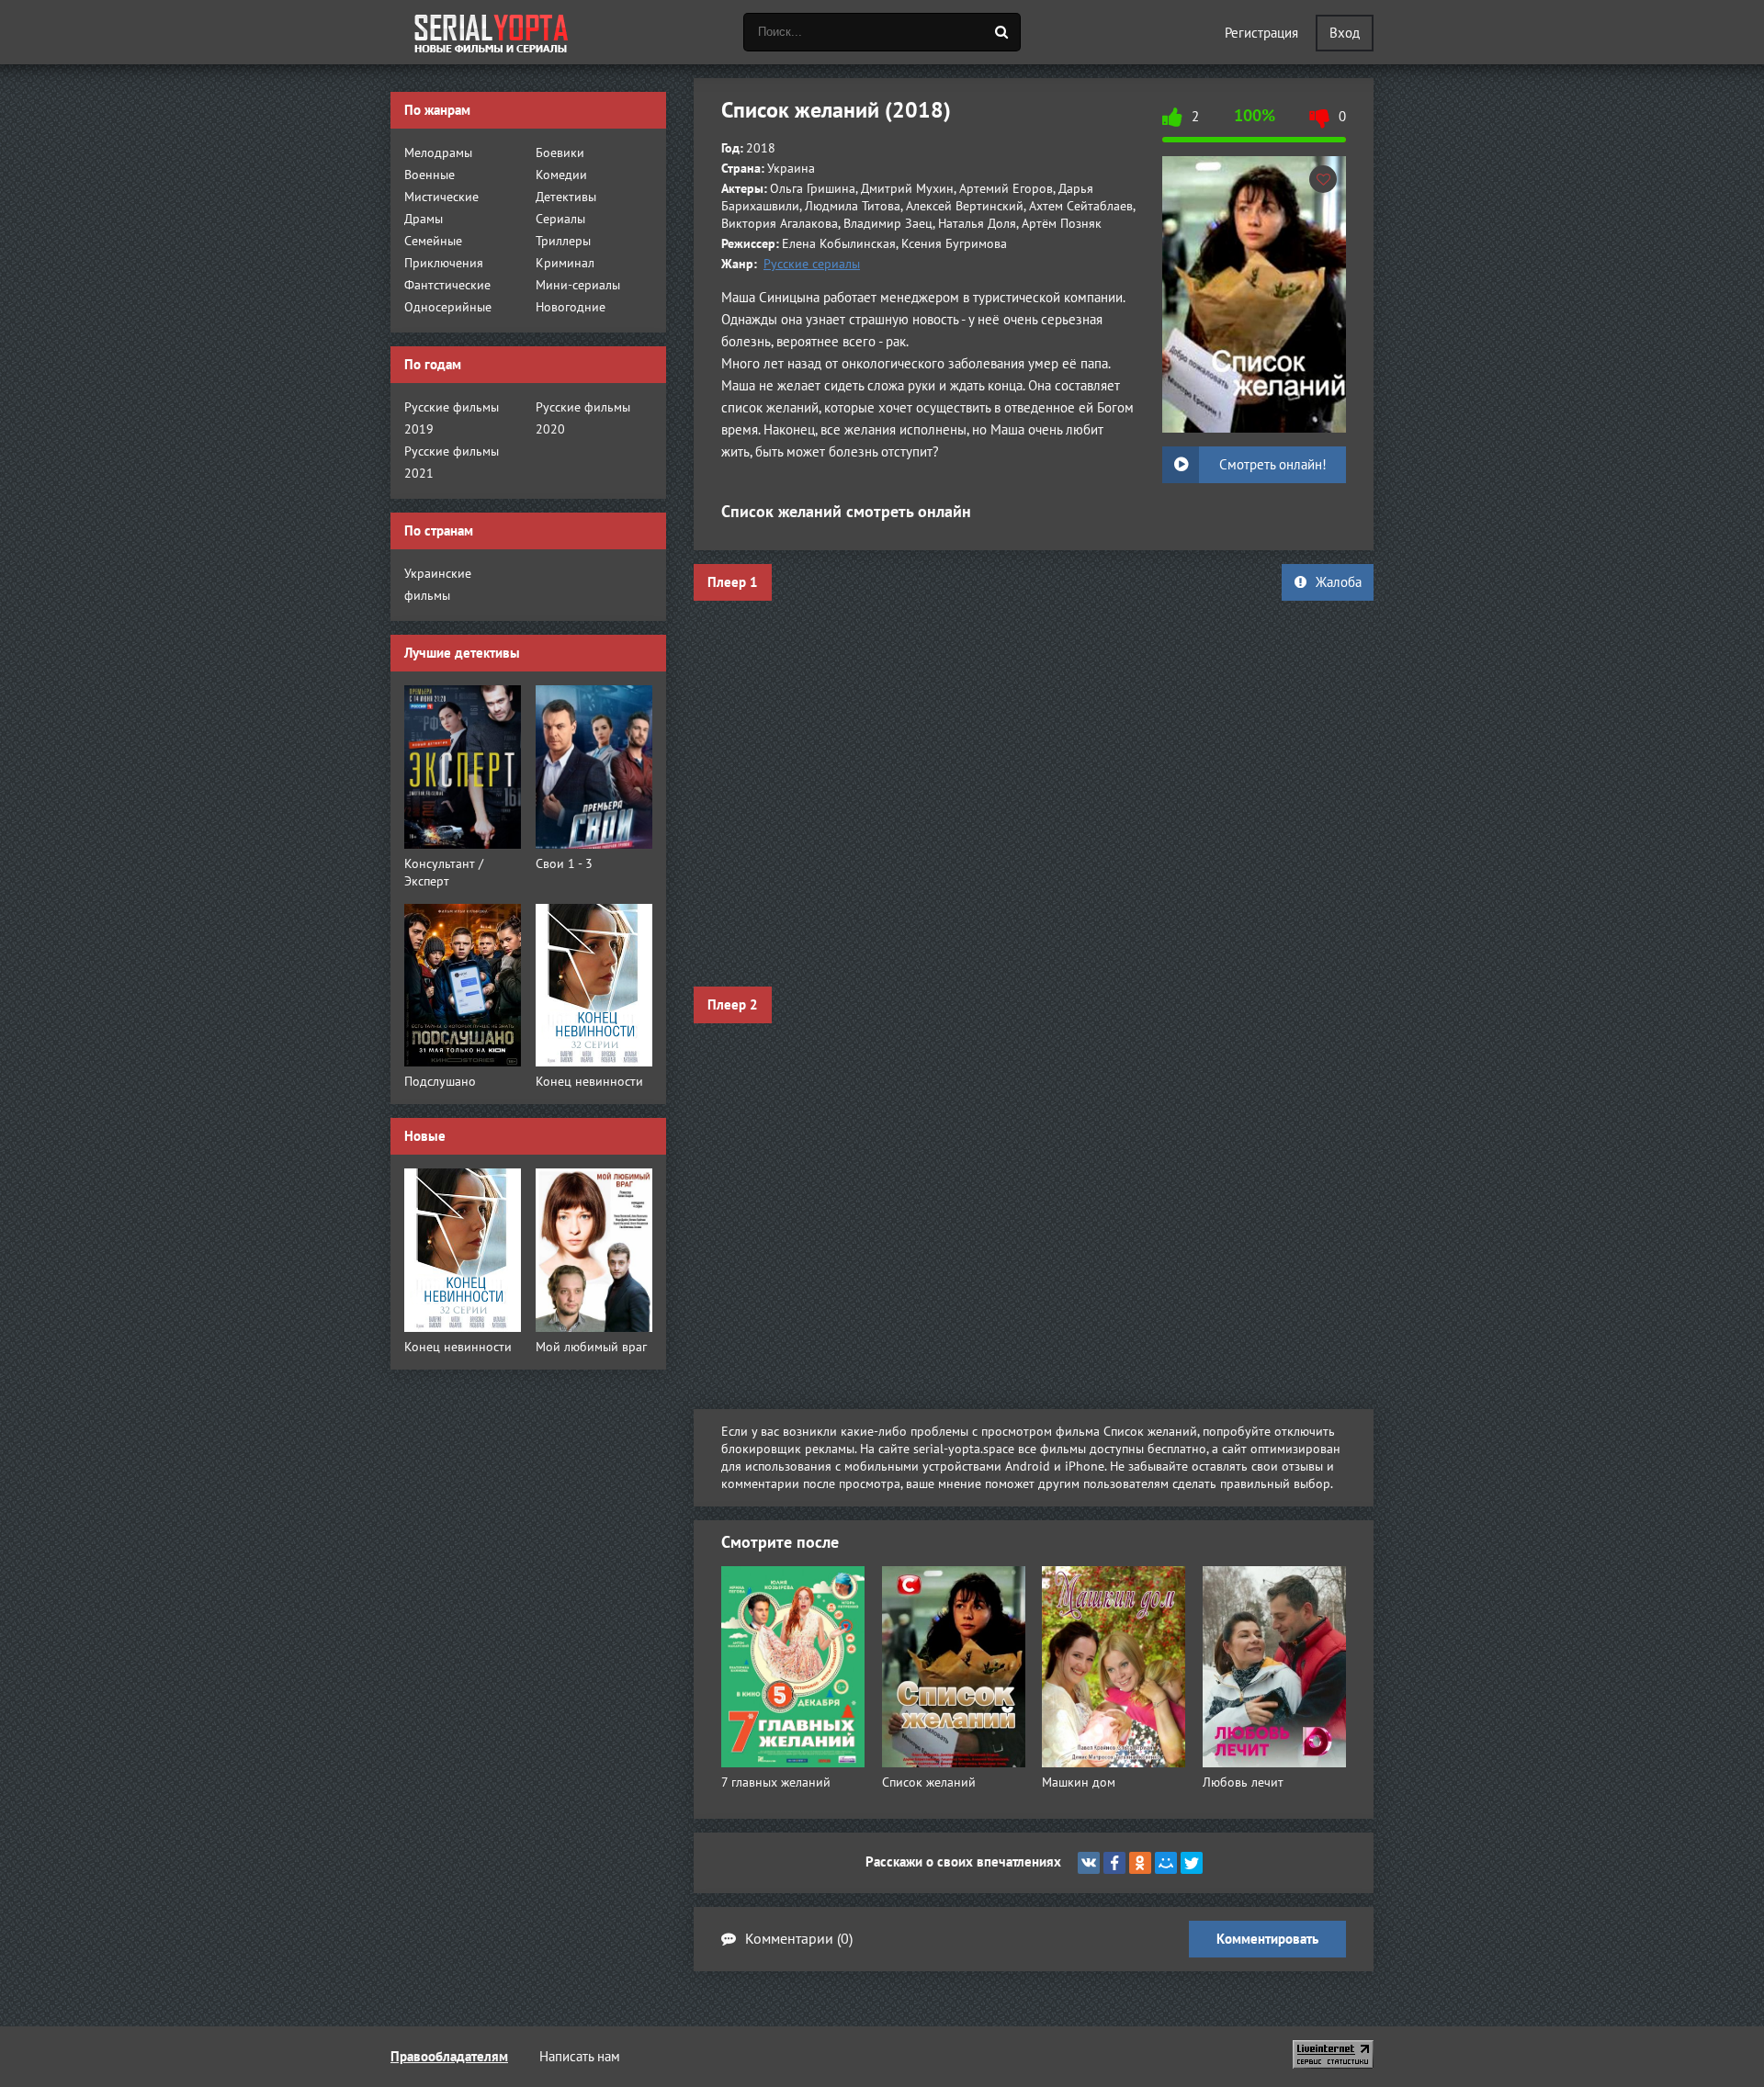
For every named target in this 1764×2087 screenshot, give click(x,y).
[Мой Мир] (1166, 1863)
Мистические (441, 197)
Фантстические (447, 285)
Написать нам (580, 2057)
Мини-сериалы (578, 285)
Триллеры (563, 241)
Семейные (433, 241)
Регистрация (1261, 33)
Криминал (565, 263)
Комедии (561, 175)
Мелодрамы (438, 153)
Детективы (566, 197)
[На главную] (492, 32)
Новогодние (571, 307)
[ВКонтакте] (1089, 1863)
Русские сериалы (812, 264)
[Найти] (1001, 32)
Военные (430, 175)
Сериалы (560, 219)
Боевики (560, 153)
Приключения (444, 263)
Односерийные (448, 307)
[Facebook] (1114, 1863)
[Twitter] (1192, 1863)
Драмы (424, 219)
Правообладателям (449, 2057)
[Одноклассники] (1140, 1863)
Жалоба (1339, 582)
